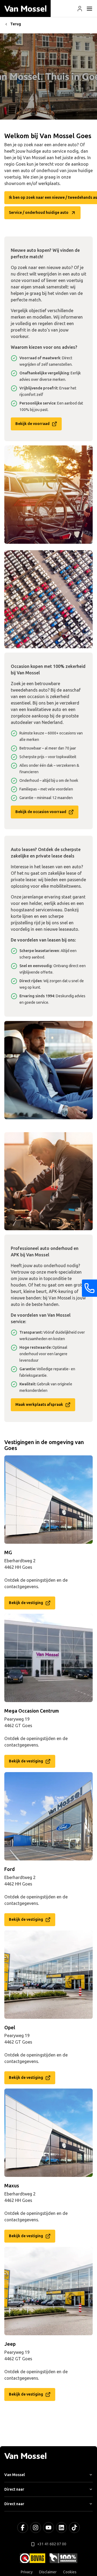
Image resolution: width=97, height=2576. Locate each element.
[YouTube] (48, 2528)
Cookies (70, 2572)
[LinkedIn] (61, 2528)
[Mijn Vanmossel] (80, 9)
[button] (80, 9)
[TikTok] (74, 2528)
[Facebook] (23, 2528)
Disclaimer (48, 2572)
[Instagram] (36, 2528)
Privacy (27, 2572)
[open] (89, 9)
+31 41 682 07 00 (52, 2544)
